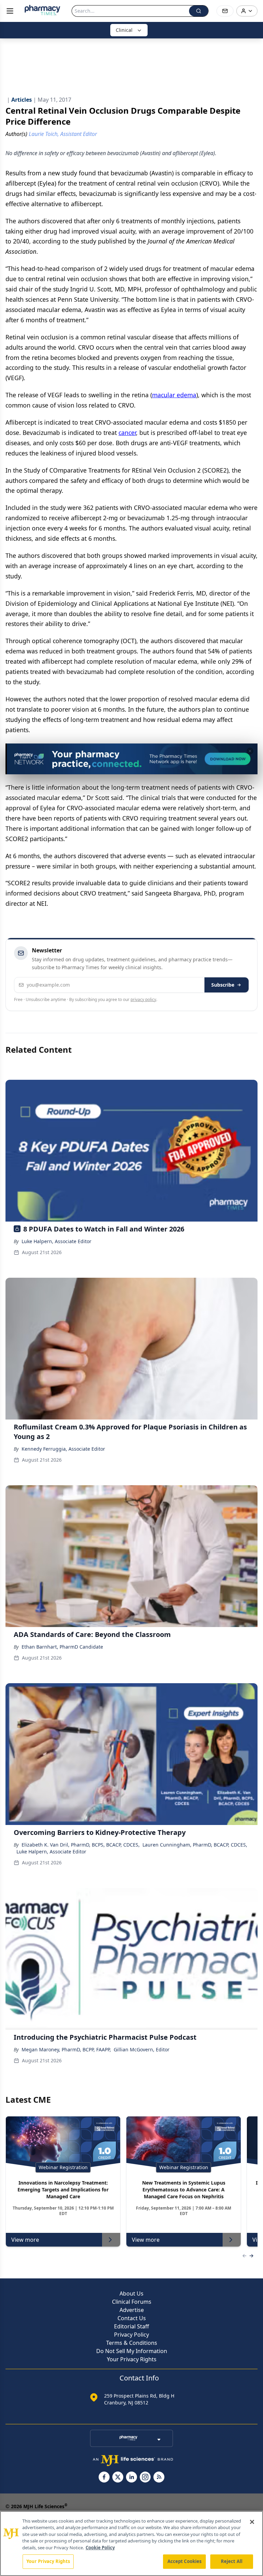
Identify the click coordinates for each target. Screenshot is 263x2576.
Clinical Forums (132, 2302)
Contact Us (132, 2318)
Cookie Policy (100, 2548)
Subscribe (223, 985)
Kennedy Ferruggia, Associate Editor (63, 1449)
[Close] (252, 2522)
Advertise (132, 2310)
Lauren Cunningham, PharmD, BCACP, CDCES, (195, 1845)
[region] (131, 2543)
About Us (131, 2293)
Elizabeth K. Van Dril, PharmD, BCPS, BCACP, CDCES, (81, 1845)
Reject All (232, 2561)
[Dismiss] (250, 751)
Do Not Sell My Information (132, 2351)
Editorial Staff (131, 2326)
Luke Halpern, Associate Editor (57, 1241)
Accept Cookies (185, 2561)
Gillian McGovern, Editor (142, 2049)
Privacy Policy (131, 2335)
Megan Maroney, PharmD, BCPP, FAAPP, (66, 2049)
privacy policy (143, 999)
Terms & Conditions (132, 2343)
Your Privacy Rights (132, 2359)
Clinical (124, 30)
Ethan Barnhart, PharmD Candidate (62, 1647)
